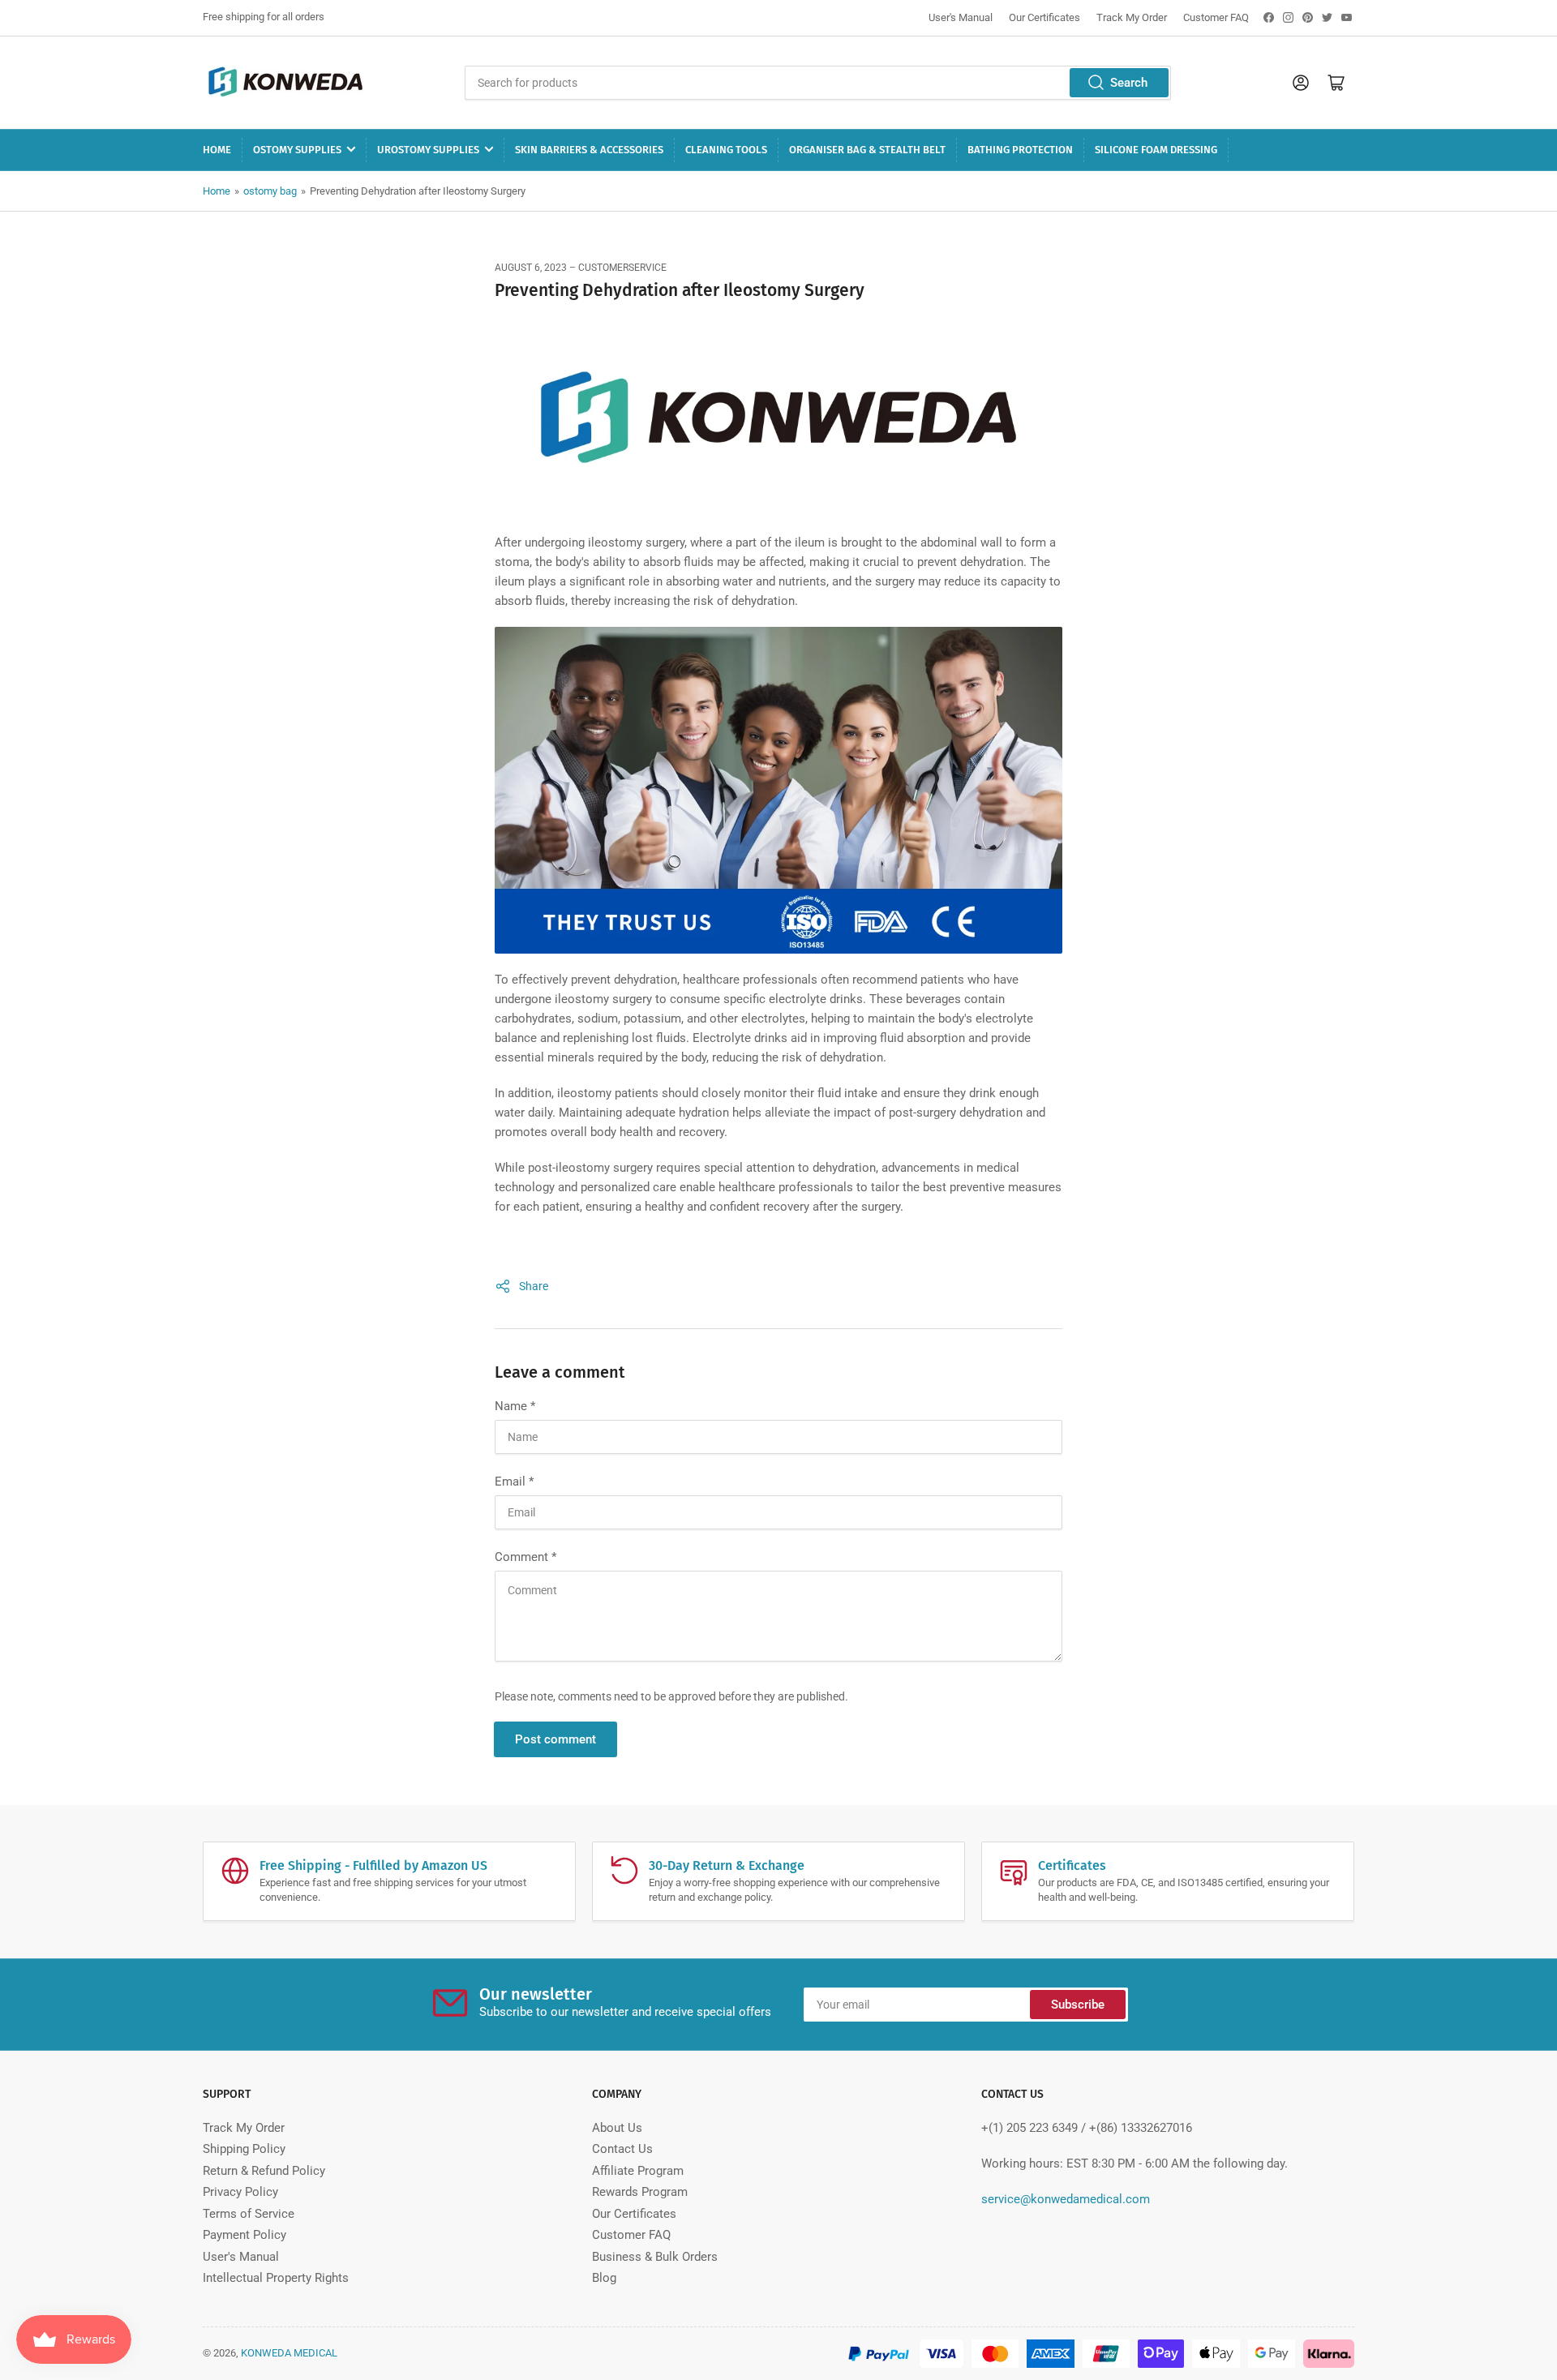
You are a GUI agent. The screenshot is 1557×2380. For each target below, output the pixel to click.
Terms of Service (249, 2214)
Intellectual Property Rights (276, 2278)
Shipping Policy (244, 2149)
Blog (604, 2278)
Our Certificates (1044, 17)
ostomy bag (270, 191)
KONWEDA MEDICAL (289, 2353)
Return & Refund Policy (264, 2171)
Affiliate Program (638, 2171)
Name (515, 1406)
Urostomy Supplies (428, 150)
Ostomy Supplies (297, 150)
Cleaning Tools (726, 150)
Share (534, 1286)
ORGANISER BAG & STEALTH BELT (867, 150)
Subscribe (1078, 2005)
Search (1129, 83)
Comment (525, 1557)
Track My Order (1132, 17)
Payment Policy (244, 2235)
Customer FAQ (1216, 17)
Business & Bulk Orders (655, 2257)
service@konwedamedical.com (1066, 2199)
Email (514, 1482)
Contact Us (622, 2149)
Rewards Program (640, 2192)
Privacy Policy (240, 2192)
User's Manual (961, 17)
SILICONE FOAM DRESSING (1156, 150)
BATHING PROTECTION (1020, 150)
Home (217, 150)
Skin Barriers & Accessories (589, 150)
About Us (617, 2128)
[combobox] (817, 83)
